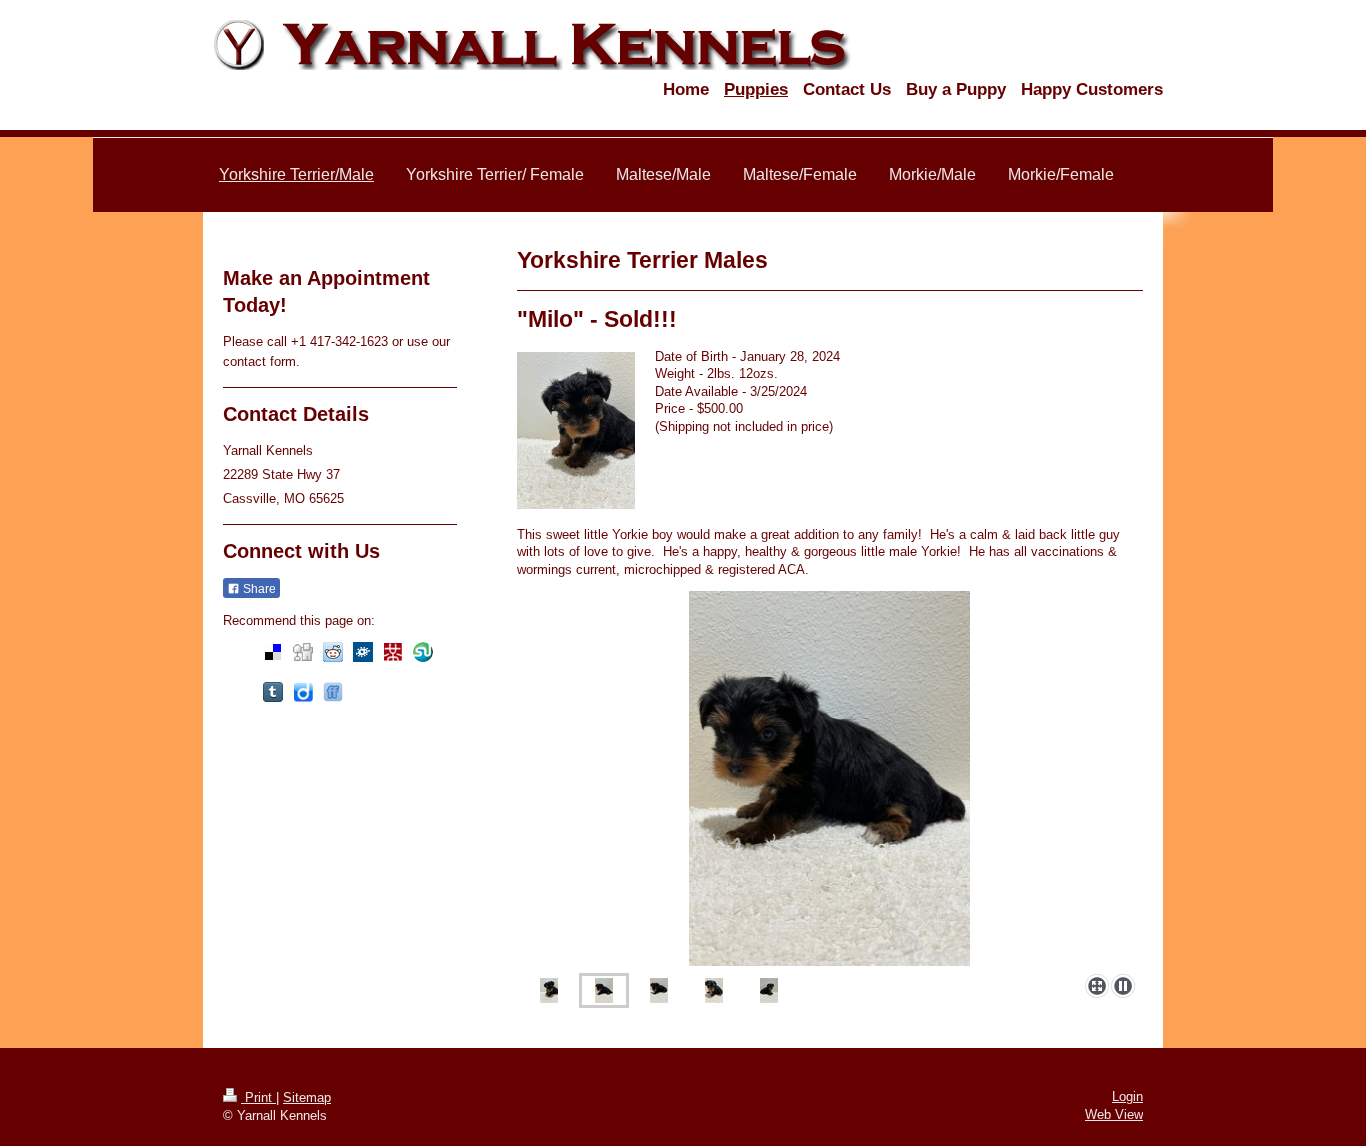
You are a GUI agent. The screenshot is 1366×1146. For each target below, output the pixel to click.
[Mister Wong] (393, 652)
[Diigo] (303, 692)
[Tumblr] (273, 692)
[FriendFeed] (333, 692)
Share (258, 589)
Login (1127, 1096)
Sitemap (307, 1097)
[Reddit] (333, 652)
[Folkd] (363, 652)
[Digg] (303, 652)
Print (258, 1097)
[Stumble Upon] (423, 652)
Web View (1114, 1114)
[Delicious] (273, 652)
